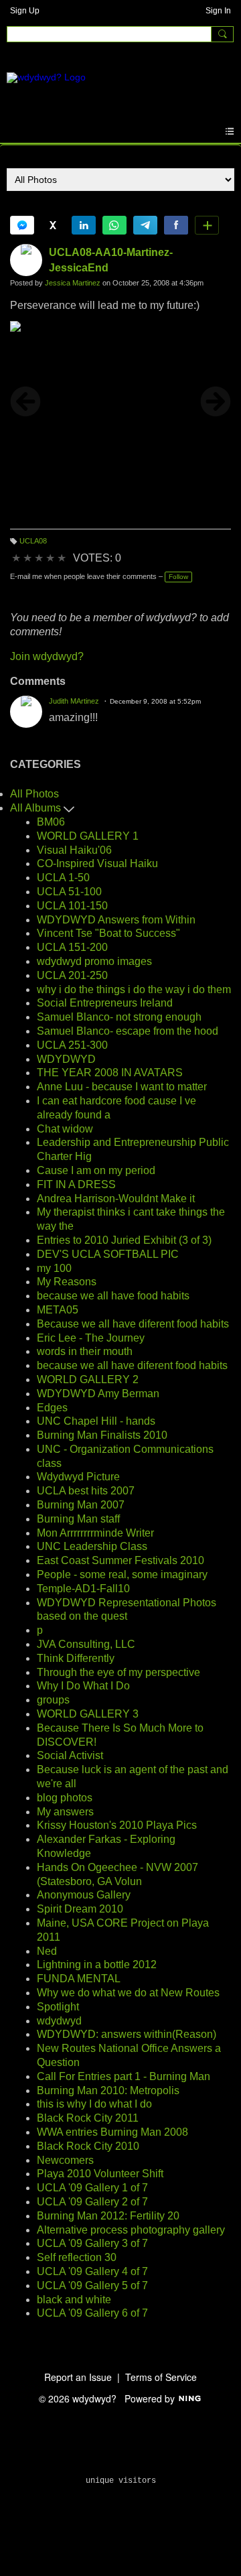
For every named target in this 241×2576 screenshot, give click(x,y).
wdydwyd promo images (94, 961)
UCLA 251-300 (72, 1045)
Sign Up (25, 11)
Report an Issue (78, 2377)
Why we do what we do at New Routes (128, 1993)
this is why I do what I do (94, 2104)
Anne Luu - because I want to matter (122, 1087)
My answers (65, 1812)
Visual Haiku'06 (74, 850)
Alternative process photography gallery (131, 2230)
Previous (25, 401)
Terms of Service (161, 2377)
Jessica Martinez (73, 283)
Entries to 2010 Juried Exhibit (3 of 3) (124, 1240)
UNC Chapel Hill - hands (96, 1421)
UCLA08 (33, 541)
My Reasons (67, 1282)
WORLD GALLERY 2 (88, 1379)
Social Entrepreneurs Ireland (105, 1003)
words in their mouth (85, 1351)
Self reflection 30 (77, 2257)
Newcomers (65, 2160)
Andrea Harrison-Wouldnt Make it (116, 1199)
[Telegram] (145, 225)
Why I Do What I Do (83, 1686)
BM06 (51, 822)
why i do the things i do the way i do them (134, 989)
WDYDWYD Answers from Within (116, 920)
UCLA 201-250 (72, 975)
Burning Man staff (78, 1519)
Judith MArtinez (74, 701)
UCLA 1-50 (63, 878)
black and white (74, 2300)
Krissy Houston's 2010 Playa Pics (117, 1825)
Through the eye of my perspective (118, 1672)
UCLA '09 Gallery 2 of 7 (92, 2202)
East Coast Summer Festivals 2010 (120, 1560)
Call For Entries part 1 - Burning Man (124, 2076)
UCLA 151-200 (72, 947)
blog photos (65, 1798)
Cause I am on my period (96, 1170)
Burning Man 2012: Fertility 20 (108, 2216)
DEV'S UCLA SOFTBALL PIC (108, 1254)
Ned (47, 1951)
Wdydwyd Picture (78, 1477)
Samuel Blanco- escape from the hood (128, 1031)
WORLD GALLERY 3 (88, 1714)
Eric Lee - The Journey (91, 1338)
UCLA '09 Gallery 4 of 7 (92, 2271)
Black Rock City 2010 (88, 2146)
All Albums (37, 808)
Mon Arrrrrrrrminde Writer (95, 1533)
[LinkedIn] (84, 225)
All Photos (34, 794)
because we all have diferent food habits (132, 1365)
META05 (58, 1310)
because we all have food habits (113, 1296)
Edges (52, 1408)
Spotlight (58, 2007)
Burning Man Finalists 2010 (102, 1435)
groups (53, 1700)
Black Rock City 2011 (88, 2118)
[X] (53, 225)
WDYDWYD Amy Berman (98, 1394)
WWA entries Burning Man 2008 (112, 2132)
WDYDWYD (66, 1059)
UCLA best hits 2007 (86, 1491)
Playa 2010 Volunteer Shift (100, 2174)
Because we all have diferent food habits (133, 1324)
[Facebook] (176, 225)
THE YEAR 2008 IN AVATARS (110, 1073)
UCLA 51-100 (69, 892)
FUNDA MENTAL (79, 1979)
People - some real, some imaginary (122, 1574)
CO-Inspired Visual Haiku (97, 863)
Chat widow (65, 1129)
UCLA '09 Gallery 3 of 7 (92, 2243)
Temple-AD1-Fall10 (83, 1589)
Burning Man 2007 (81, 1505)
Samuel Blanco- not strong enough (119, 1017)
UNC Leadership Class (92, 1546)
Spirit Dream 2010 (80, 1909)
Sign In (218, 11)
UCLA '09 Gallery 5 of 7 (92, 2285)
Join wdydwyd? (47, 656)
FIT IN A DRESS (76, 1184)
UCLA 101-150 (72, 906)
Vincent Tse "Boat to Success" (108, 933)
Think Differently (76, 1658)
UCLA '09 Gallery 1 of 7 (92, 2188)
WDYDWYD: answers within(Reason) (127, 2034)
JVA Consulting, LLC (86, 1644)
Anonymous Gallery (84, 1895)
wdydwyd (59, 2021)
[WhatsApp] (114, 225)
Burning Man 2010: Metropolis (108, 2090)
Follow (178, 577)
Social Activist (70, 1755)
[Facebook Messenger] (22, 225)
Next (216, 401)
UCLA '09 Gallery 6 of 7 (92, 2313)
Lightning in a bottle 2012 (97, 1965)
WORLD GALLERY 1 (88, 836)
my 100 (54, 1268)
